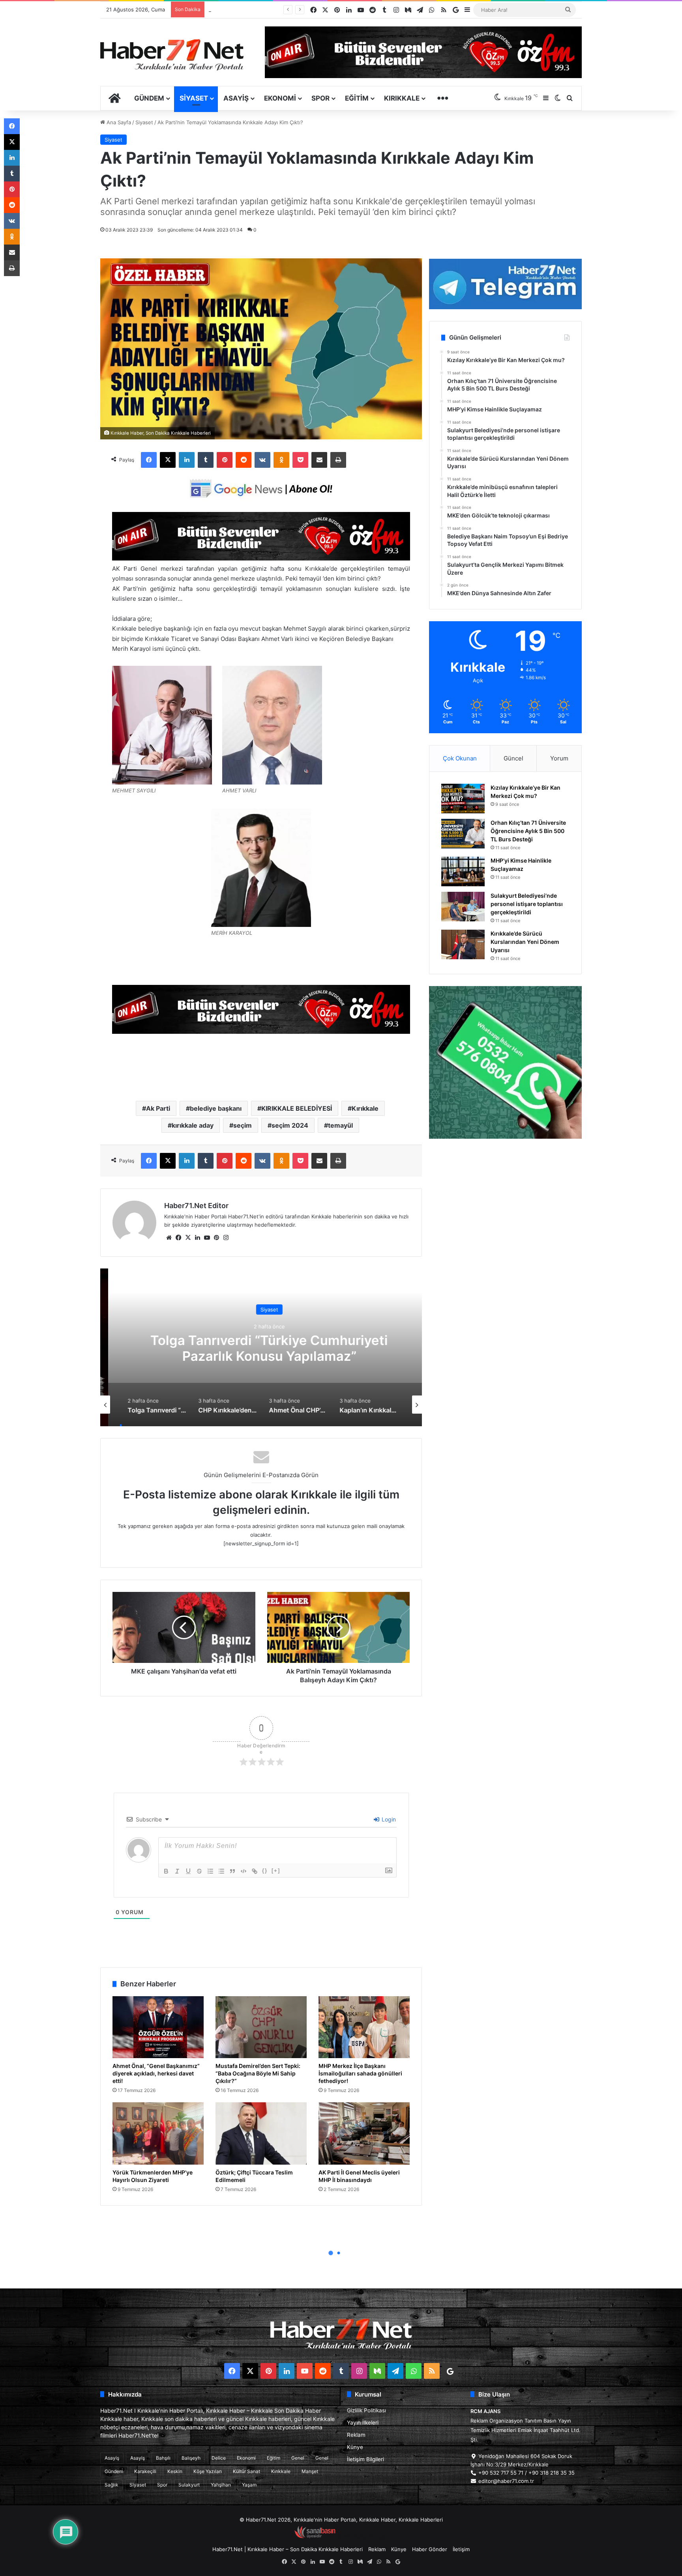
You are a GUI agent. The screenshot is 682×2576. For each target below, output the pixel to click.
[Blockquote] (232, 1871)
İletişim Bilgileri (365, 2459)
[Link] (255, 1871)
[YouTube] (207, 1238)
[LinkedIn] (187, 460)
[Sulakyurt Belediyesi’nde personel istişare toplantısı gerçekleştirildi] (463, 907)
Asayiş (236, 98)
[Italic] (177, 1871)
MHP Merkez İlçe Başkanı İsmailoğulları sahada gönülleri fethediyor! (360, 2073)
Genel (298, 2458)
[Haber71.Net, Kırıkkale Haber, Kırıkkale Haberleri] (172, 54)
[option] (261, 1347)
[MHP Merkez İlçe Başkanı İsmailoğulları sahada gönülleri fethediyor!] (364, 2027)
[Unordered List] (221, 1871)
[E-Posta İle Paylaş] (319, 460)
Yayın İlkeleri (363, 2423)
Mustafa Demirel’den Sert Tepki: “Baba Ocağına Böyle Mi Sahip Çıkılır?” (258, 2073)
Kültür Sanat (246, 2471)
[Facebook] (149, 460)
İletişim (461, 2549)
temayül (340, 1125)
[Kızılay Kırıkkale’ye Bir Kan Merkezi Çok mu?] (463, 799)
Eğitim (357, 98)
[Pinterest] (225, 460)
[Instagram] (226, 1238)
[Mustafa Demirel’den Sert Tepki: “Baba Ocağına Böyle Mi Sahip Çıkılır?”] (261, 2027)
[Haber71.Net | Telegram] (505, 284)
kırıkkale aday (193, 1125)
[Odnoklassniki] (281, 460)
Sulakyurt (189, 2485)
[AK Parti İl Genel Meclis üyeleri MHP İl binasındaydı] (364, 2133)
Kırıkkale (402, 98)
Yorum (559, 758)
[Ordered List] (210, 1871)
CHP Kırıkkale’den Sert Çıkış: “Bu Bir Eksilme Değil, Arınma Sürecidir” (261, 1348)
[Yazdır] (338, 460)
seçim (243, 1125)
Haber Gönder (430, 2549)
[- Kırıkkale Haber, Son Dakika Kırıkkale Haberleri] (261, 558)
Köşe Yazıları (208, 2471)
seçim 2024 (290, 1125)
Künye (355, 2447)
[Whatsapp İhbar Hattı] (505, 1062)
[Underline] (188, 1871)
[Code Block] (244, 1871)
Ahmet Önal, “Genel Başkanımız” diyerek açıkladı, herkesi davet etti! (156, 2073)
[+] (276, 1871)
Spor (320, 98)
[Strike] (199, 1871)
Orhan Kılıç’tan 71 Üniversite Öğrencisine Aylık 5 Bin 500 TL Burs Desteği (528, 831)
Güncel (513, 758)
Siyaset (194, 98)
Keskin (175, 2471)
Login (388, 1819)
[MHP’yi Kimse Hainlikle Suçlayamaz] (463, 871)
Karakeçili (145, 2471)
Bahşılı (163, 2458)
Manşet (310, 2471)
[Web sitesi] (169, 1238)
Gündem (149, 98)
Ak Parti (158, 1108)
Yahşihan (221, 2485)
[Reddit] (244, 460)
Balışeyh (191, 2458)
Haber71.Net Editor (196, 1206)
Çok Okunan (460, 758)
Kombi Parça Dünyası (362, 2537)
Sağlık (111, 2485)
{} (265, 1871)
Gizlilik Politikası (366, 2410)
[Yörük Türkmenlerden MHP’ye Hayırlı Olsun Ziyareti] (158, 2133)
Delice (219, 2458)
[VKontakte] (262, 460)
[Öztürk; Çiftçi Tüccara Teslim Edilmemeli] (261, 2133)
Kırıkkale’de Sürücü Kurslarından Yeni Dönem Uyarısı (272, 9)
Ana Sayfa (118, 122)
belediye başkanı (216, 1108)
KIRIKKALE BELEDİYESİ (297, 1108)
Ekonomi (280, 98)
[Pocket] (300, 460)
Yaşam (249, 2485)
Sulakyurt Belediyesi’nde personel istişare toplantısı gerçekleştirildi (527, 904)
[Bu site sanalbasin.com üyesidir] (315, 2537)
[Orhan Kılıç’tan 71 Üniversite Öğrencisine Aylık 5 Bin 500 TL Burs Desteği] (463, 834)
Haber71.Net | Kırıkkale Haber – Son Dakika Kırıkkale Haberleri (288, 2549)
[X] (168, 460)
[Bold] (166, 1871)
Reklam (356, 2435)
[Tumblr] (206, 460)
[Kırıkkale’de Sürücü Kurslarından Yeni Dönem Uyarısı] (463, 944)
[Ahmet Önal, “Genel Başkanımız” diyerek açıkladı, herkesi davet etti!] (158, 2027)
